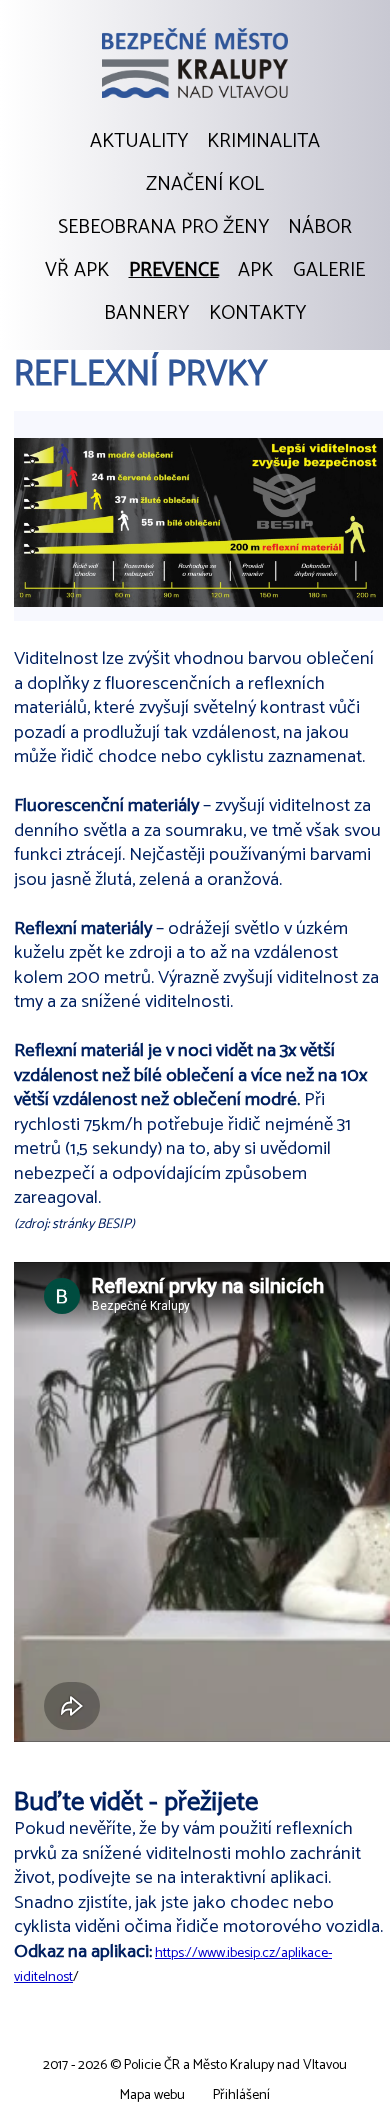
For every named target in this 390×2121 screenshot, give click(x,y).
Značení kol (205, 185)
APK (255, 271)
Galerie (329, 271)
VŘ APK (77, 271)
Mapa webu (152, 2095)
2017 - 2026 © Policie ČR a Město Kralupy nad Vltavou (195, 2065)
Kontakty (257, 314)
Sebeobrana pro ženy (163, 228)
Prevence (174, 271)
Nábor (320, 228)
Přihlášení (241, 2095)
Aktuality (139, 142)
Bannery (146, 314)
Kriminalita (263, 142)
